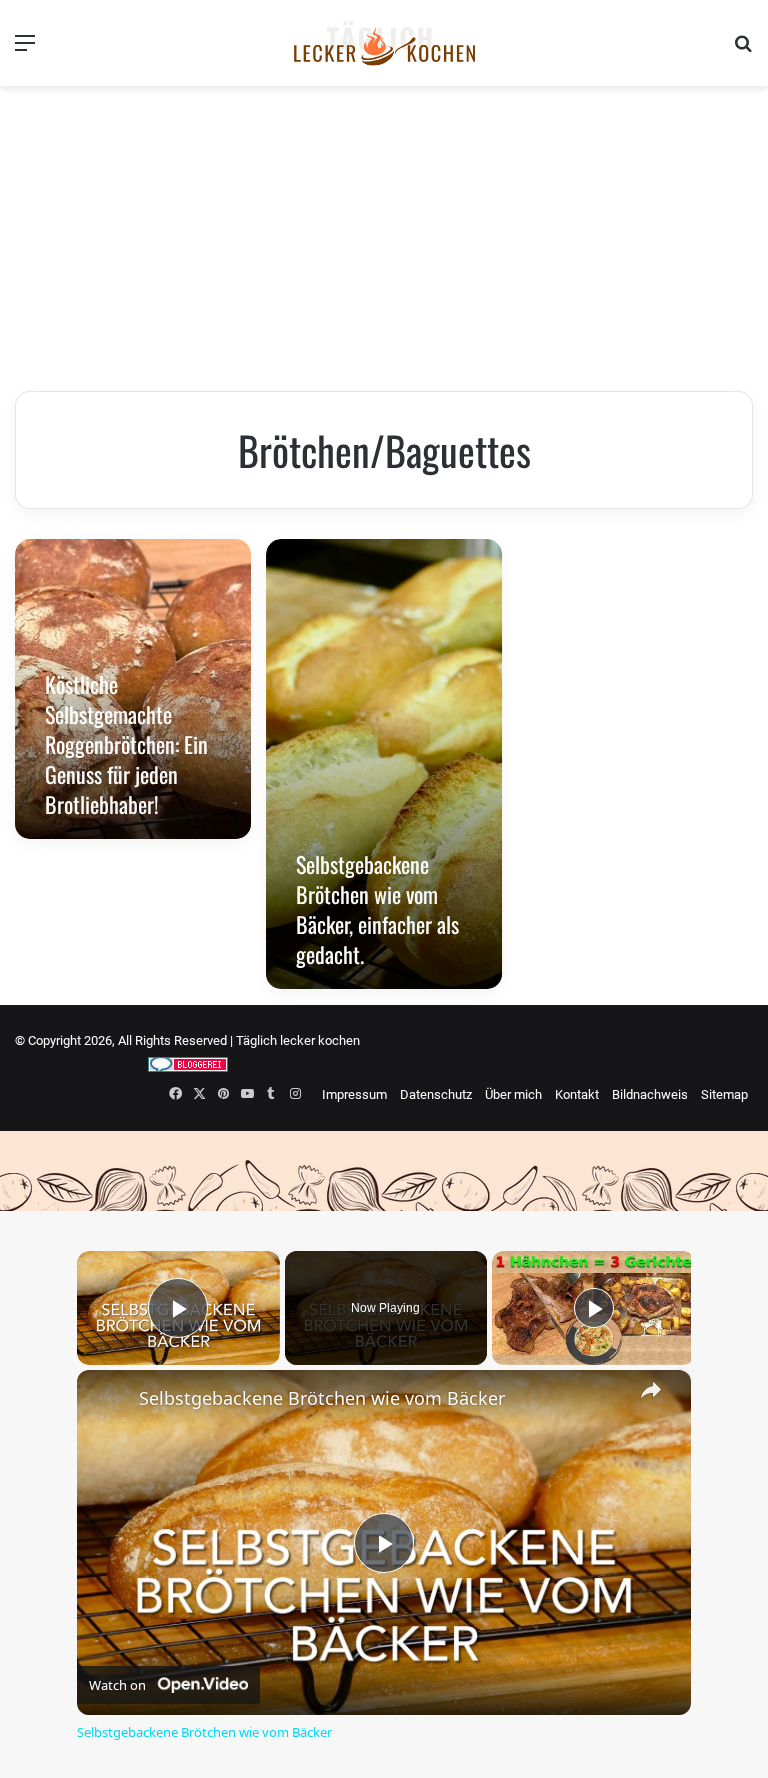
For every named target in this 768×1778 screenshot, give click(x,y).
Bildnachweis (650, 1094)
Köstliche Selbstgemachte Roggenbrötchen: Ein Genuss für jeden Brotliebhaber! (126, 744)
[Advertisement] (384, 241)
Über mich (513, 1094)
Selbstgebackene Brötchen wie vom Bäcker (322, 1398)
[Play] (594, 1308)
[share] (651, 1390)
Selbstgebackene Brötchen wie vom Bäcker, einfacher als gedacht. (377, 909)
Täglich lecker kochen (298, 1040)
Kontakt (577, 1094)
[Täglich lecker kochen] (384, 43)
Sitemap (724, 1094)
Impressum (354, 1094)
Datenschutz (436, 1094)
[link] (109, 1402)
